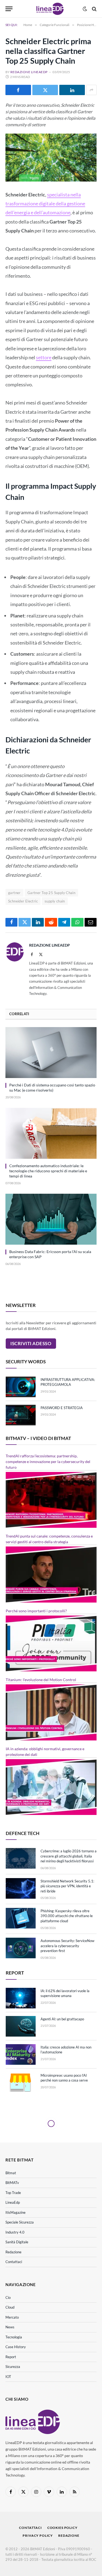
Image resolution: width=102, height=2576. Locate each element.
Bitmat (11, 2173)
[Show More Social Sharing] (91, 90)
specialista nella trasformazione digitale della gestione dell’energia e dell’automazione (45, 204)
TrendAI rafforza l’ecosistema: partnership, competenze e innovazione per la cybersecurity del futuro (48, 1462)
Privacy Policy (38, 2535)
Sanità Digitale (17, 2242)
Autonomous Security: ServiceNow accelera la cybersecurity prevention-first (67, 1946)
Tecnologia (14, 2337)
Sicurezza (13, 2367)
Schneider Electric (23, 901)
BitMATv (12, 2183)
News (10, 2327)
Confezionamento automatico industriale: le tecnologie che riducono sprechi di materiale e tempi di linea (48, 1171)
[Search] (94, 9)
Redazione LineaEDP (29, 72)
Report (11, 2357)
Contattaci (14, 2262)
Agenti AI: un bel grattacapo (62, 2019)
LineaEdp (13, 2202)
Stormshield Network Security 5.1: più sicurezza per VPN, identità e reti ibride (67, 1886)
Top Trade (13, 2193)
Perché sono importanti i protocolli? (36, 1611)
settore (44, 357)
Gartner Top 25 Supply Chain (52, 893)
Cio (8, 2297)
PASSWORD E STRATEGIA (62, 1408)
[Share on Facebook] (18, 90)
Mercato (12, 2317)
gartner (14, 893)
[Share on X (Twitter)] (45, 90)
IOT (8, 2377)
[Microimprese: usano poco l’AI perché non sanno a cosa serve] (21, 2083)
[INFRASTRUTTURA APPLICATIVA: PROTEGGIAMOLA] (21, 1387)
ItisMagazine (16, 2212)
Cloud (10, 2307)
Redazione (13, 2252)
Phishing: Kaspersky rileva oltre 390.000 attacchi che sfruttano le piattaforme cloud (67, 1916)
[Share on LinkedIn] (72, 90)
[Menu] (9, 9)
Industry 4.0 (15, 2232)
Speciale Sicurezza (20, 2222)
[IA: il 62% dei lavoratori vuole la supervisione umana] (21, 1998)
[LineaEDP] (50, 9)
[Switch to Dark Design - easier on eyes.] (85, 9)
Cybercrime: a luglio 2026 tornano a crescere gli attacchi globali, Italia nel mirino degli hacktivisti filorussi (69, 1856)
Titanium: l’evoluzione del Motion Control (41, 1680)
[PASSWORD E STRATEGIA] (21, 1415)
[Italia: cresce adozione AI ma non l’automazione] (21, 2054)
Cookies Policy (62, 2528)
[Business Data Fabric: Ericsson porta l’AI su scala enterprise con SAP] (51, 1219)
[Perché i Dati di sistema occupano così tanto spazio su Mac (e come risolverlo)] (51, 1053)
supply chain (55, 901)
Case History (16, 2347)
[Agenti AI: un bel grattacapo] (21, 2026)
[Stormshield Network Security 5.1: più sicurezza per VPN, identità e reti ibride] (21, 1888)
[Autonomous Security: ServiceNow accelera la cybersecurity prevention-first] (21, 1948)
